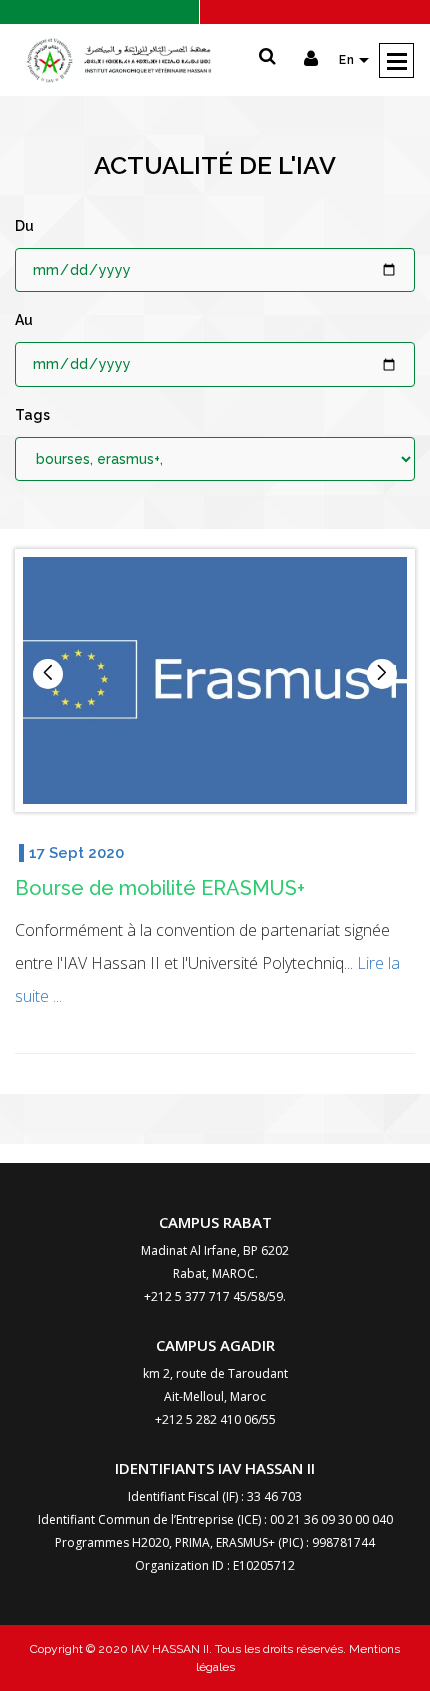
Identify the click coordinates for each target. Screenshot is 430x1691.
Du (24, 226)
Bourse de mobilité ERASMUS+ (160, 888)
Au (24, 320)
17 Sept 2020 (76, 853)
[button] (382, 674)
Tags (32, 415)
